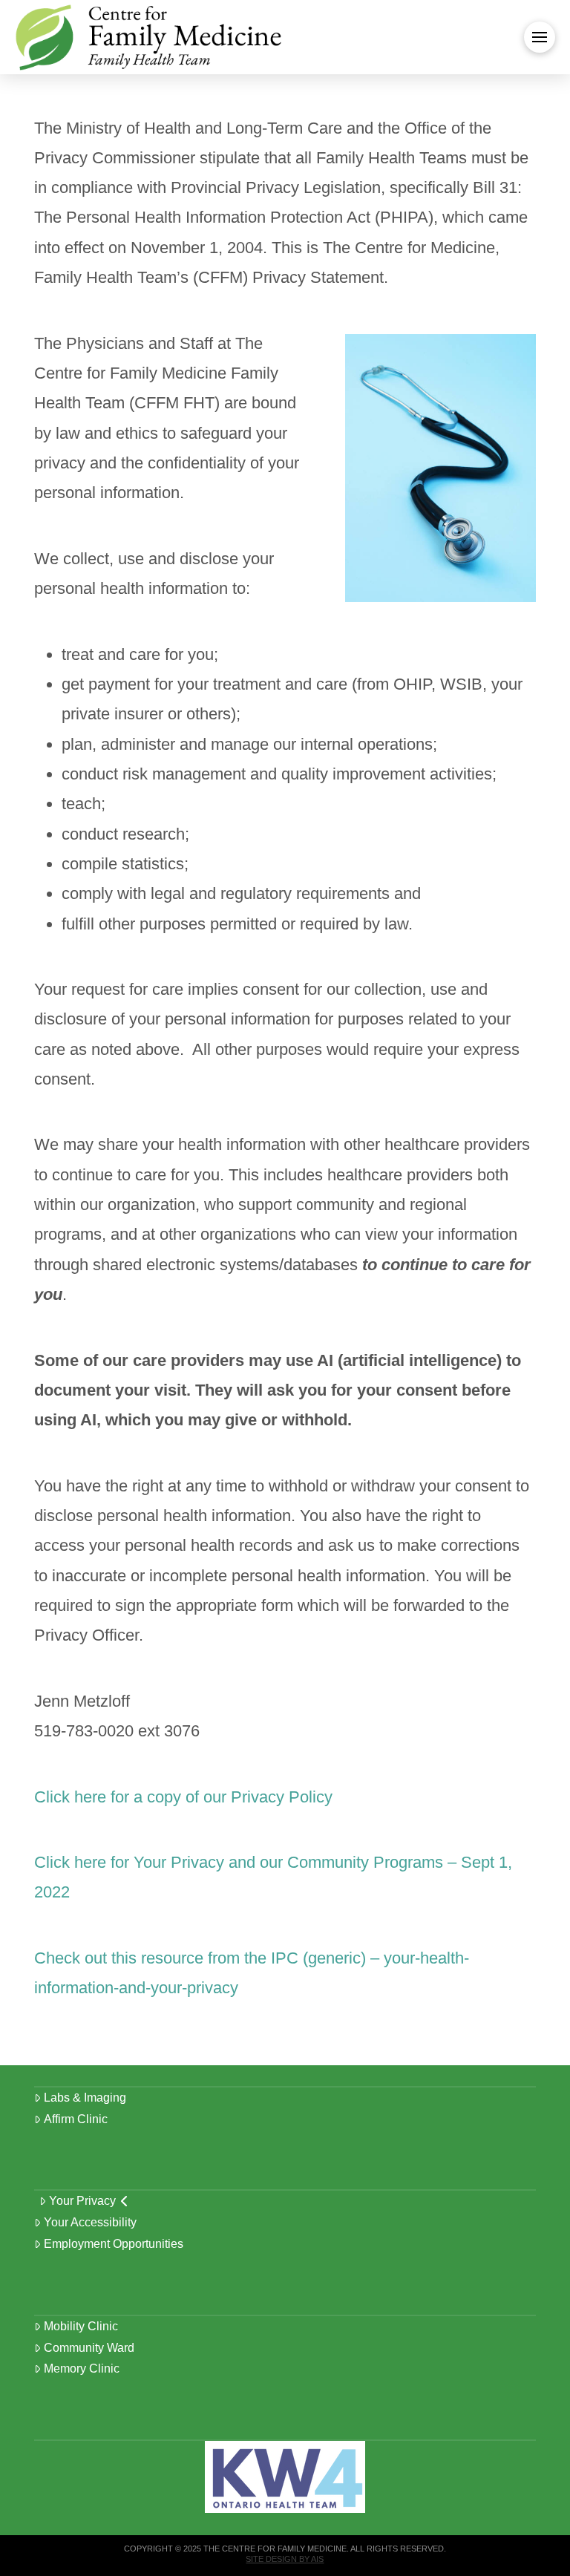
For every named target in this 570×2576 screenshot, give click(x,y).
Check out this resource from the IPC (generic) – (209, 1958)
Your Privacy (82, 2201)
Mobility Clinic (81, 2326)
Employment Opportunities (114, 2244)
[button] (540, 37)
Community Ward (89, 2348)
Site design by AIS (285, 2559)
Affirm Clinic (76, 2119)
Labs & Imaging (85, 2098)
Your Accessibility (90, 2222)
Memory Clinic (82, 2369)
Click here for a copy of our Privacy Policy (183, 1797)
